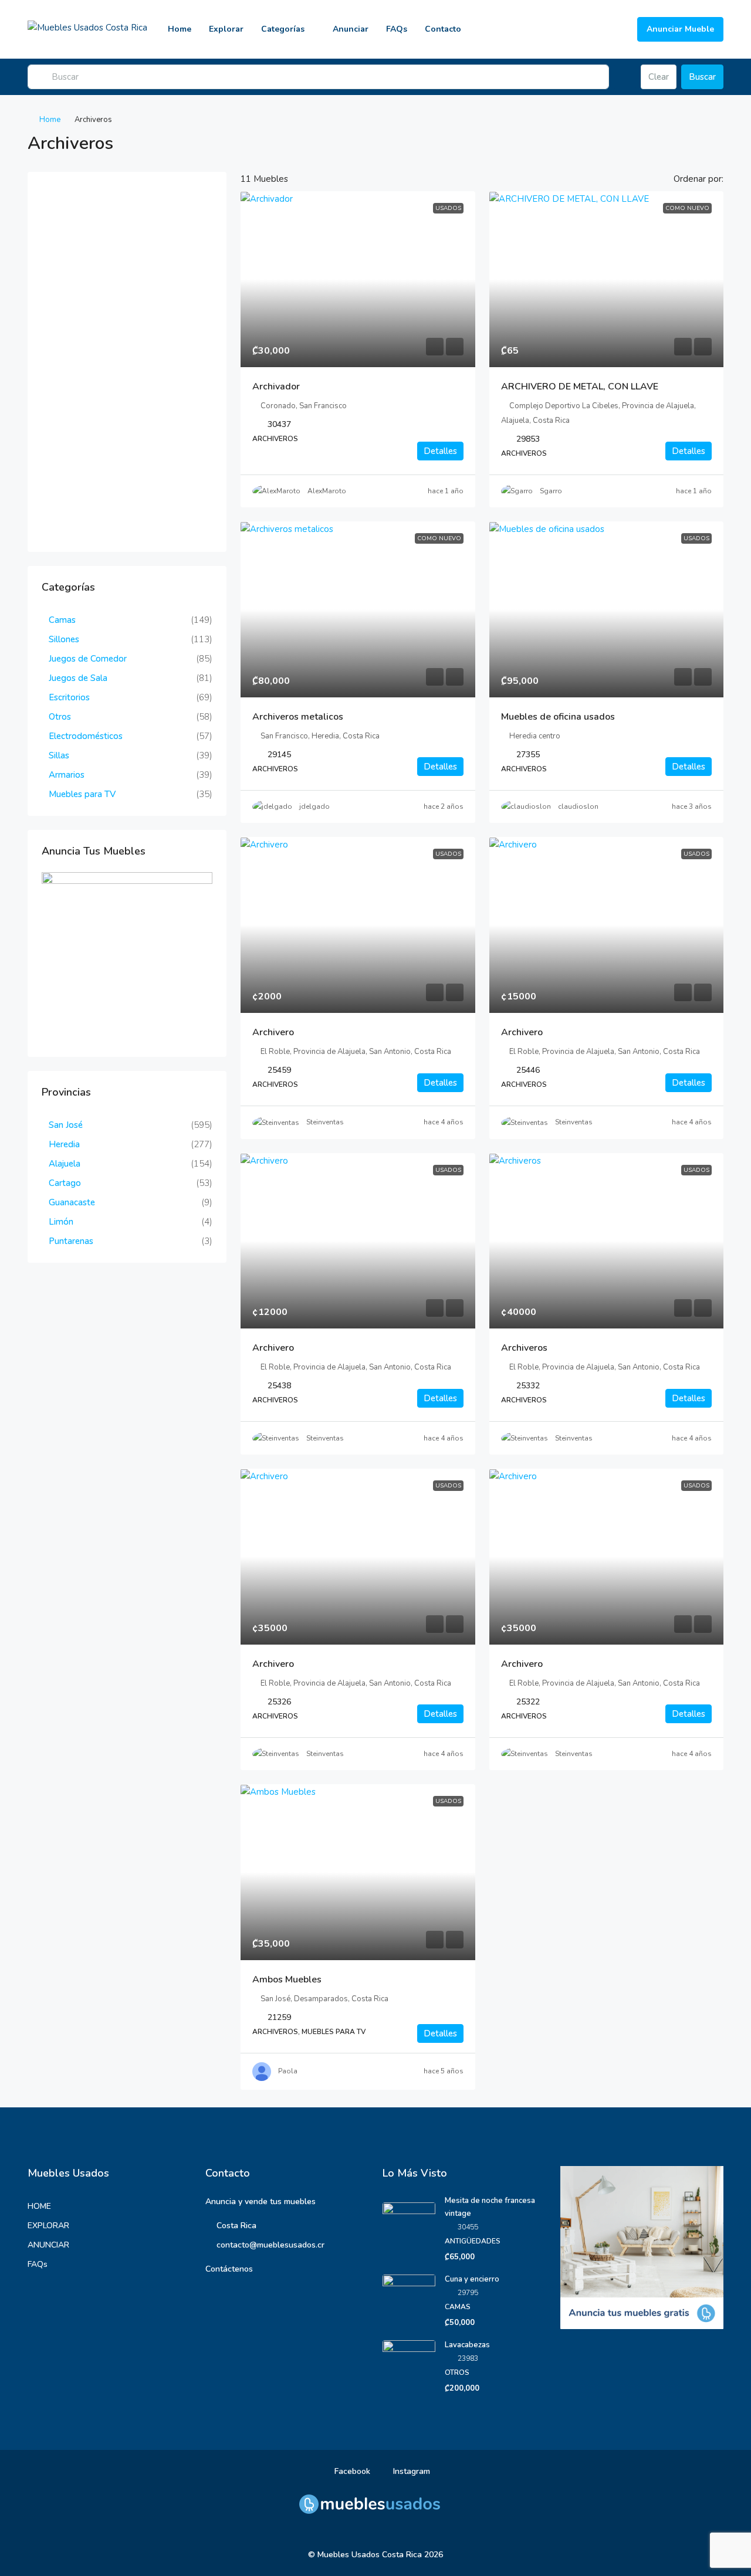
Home (180, 29)
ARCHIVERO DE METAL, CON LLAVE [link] (580, 387)
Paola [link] (288, 2071)
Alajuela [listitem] (65, 1164)
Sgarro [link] (551, 491)
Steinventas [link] (325, 1122)
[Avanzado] (625, 77)
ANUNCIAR (48, 2245)
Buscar (702, 77)
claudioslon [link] (578, 806)
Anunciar (351, 29)
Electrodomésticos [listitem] (86, 736)
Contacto (443, 29)
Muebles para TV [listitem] (82, 794)
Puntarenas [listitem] (71, 1241)
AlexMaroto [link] (327, 491)
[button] (702, 140)
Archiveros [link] (524, 1348)
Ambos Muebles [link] (287, 1980)
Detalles (440, 451)
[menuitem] (619, 29)
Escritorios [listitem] (69, 697)
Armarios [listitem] (67, 775)
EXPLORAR (48, 2226)
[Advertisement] (127, 362)
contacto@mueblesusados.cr (270, 2245)
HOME (39, 2206)
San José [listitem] (66, 1125)
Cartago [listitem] (65, 1183)
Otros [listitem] (60, 717)
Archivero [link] (273, 1032)
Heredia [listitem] (64, 1144)
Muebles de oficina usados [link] (558, 717)
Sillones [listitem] (64, 639)
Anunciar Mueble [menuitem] (680, 29)
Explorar (226, 29)
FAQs (397, 29)
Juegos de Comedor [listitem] (88, 659)
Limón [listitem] (61, 1222)
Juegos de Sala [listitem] (78, 678)
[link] (358, 279)
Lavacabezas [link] (467, 2345)
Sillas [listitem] (59, 755)
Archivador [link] (276, 387)
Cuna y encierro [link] (472, 2279)
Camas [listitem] (62, 620)
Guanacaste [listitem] (72, 1202)
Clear (659, 77)
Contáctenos (229, 2269)
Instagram (410, 2471)
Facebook (351, 2471)
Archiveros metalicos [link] (298, 717)
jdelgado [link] (314, 806)
